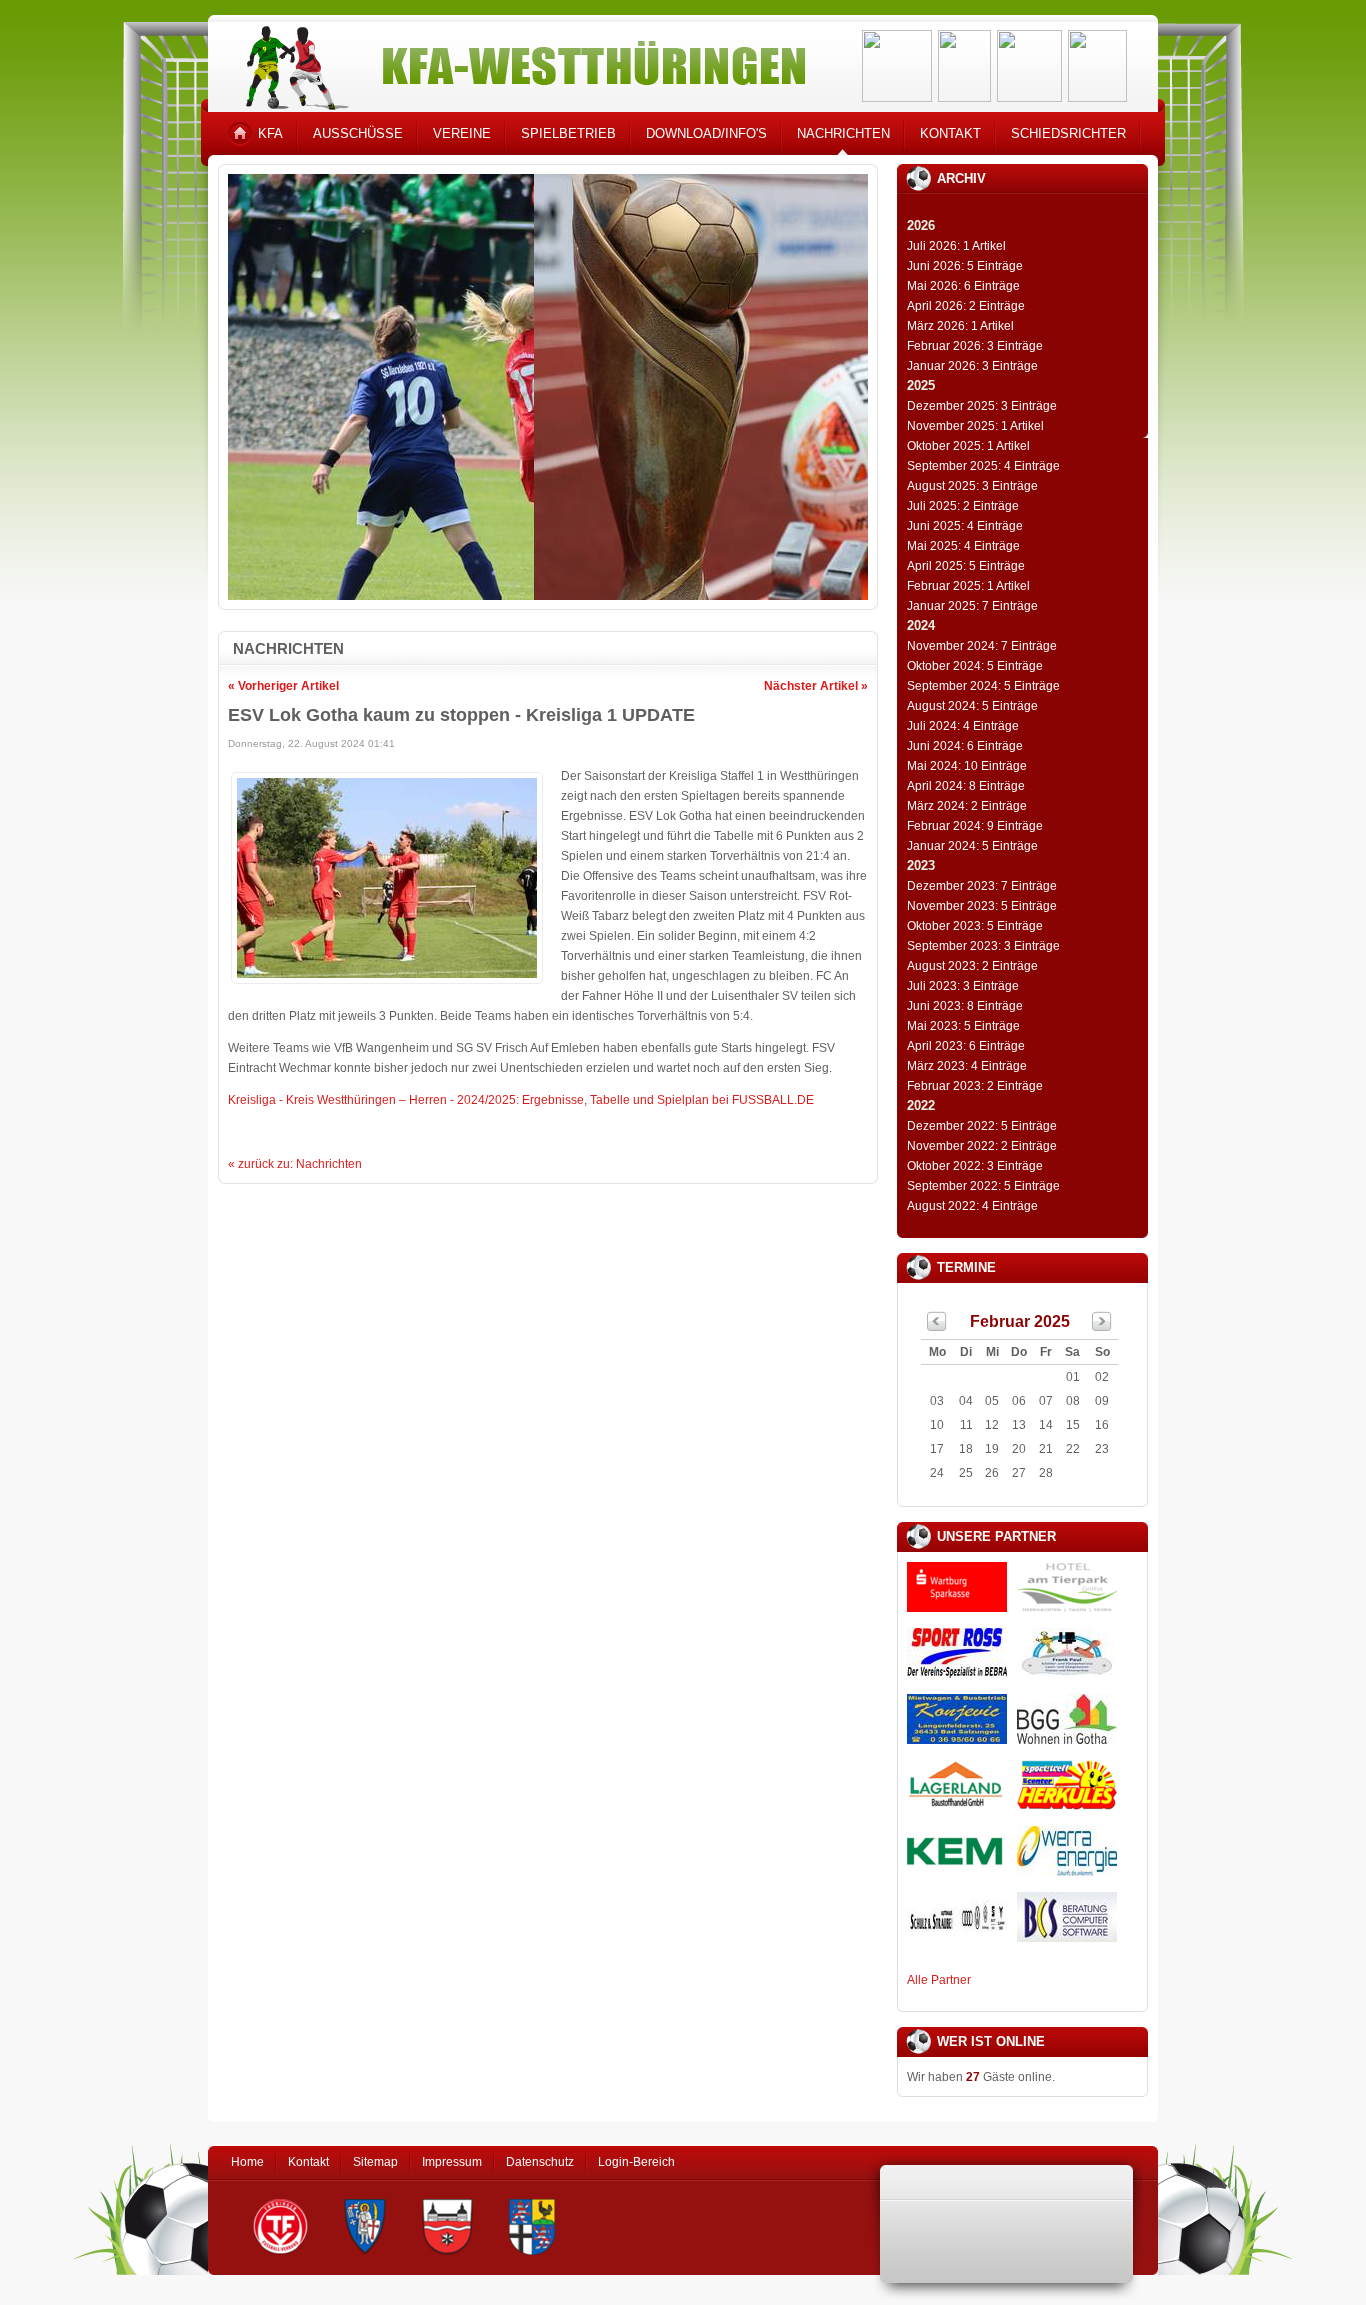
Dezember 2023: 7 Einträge (982, 886)
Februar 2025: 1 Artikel (968, 586)
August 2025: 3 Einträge (972, 486)
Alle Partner (939, 1980)
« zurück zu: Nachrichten (295, 1164)
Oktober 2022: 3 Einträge (975, 1166)
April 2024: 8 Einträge (966, 786)
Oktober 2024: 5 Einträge (975, 666)
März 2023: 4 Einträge (967, 1066)
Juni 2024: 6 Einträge (965, 746)
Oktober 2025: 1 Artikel (968, 446)
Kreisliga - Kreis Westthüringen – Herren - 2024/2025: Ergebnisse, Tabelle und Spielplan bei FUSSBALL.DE (521, 1100)
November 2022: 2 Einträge (982, 1146)
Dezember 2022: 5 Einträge (982, 1126)
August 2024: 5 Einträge (972, 706)
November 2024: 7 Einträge (982, 646)
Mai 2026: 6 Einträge (963, 286)
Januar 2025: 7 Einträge (972, 606)
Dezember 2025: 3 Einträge (982, 406)
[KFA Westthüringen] (517, 62)
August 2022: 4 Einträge (972, 1206)
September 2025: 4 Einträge (983, 466)
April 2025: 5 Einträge (966, 566)
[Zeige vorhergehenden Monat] (937, 1327)
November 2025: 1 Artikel (975, 426)
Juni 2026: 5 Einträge (965, 266)
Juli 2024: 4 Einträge (963, 726)
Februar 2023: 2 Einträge (975, 1086)
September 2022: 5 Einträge (983, 1186)
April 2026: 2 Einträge (966, 306)
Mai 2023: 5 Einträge (963, 1026)
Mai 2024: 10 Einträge (967, 766)
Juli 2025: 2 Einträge (963, 506)
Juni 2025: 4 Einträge (965, 526)
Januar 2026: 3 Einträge (972, 366)
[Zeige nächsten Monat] (1102, 1327)
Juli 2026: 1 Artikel (956, 246)
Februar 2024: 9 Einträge (975, 826)
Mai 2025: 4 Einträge (963, 546)
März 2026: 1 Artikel (960, 326)
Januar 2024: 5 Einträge (972, 846)
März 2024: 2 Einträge (967, 806)
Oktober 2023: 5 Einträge (975, 926)
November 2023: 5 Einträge (982, 906)
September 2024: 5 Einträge (983, 686)
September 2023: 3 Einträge (983, 946)
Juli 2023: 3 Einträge (963, 986)
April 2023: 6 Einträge (966, 1046)
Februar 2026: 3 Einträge (975, 346)
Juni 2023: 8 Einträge (965, 1006)
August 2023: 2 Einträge (972, 966)
